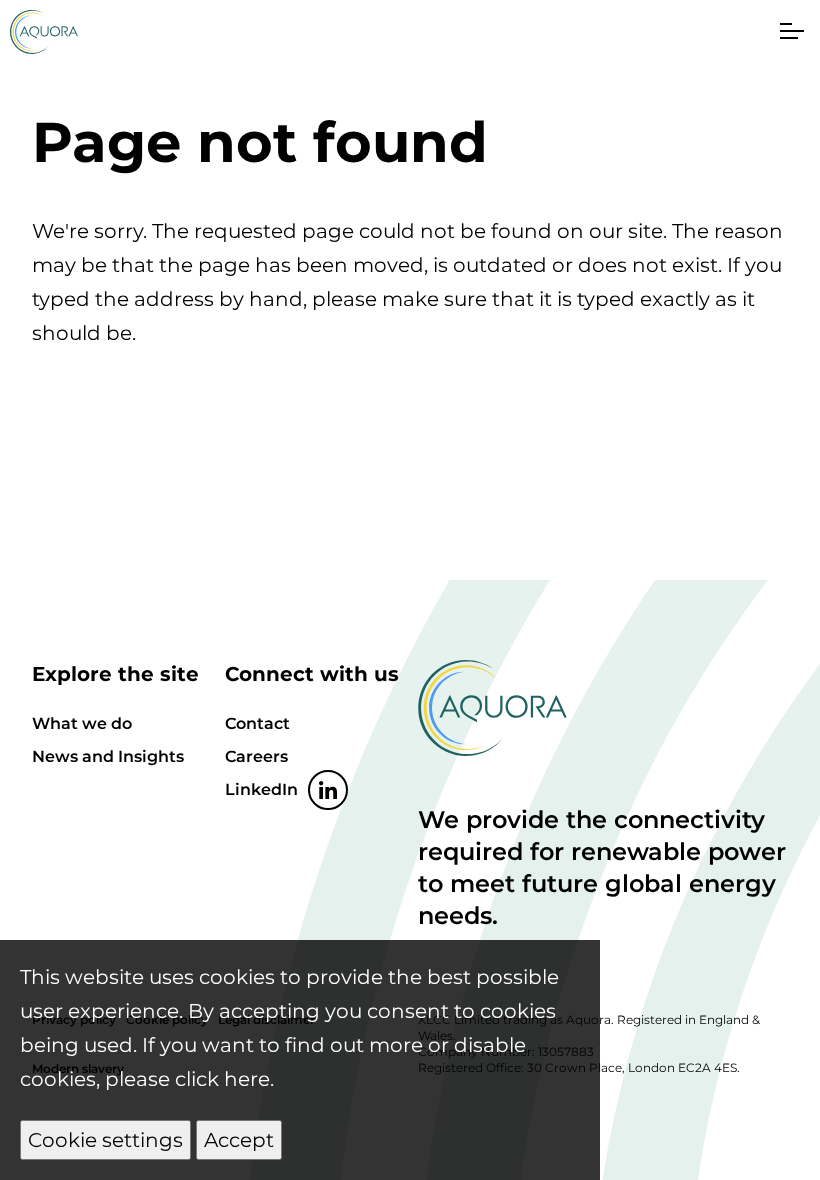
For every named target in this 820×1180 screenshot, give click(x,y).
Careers (256, 756)
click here (222, 1079)
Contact (257, 723)
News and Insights (108, 756)
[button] (790, 30)
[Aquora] (44, 47)
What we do (82, 723)
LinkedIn (261, 789)
